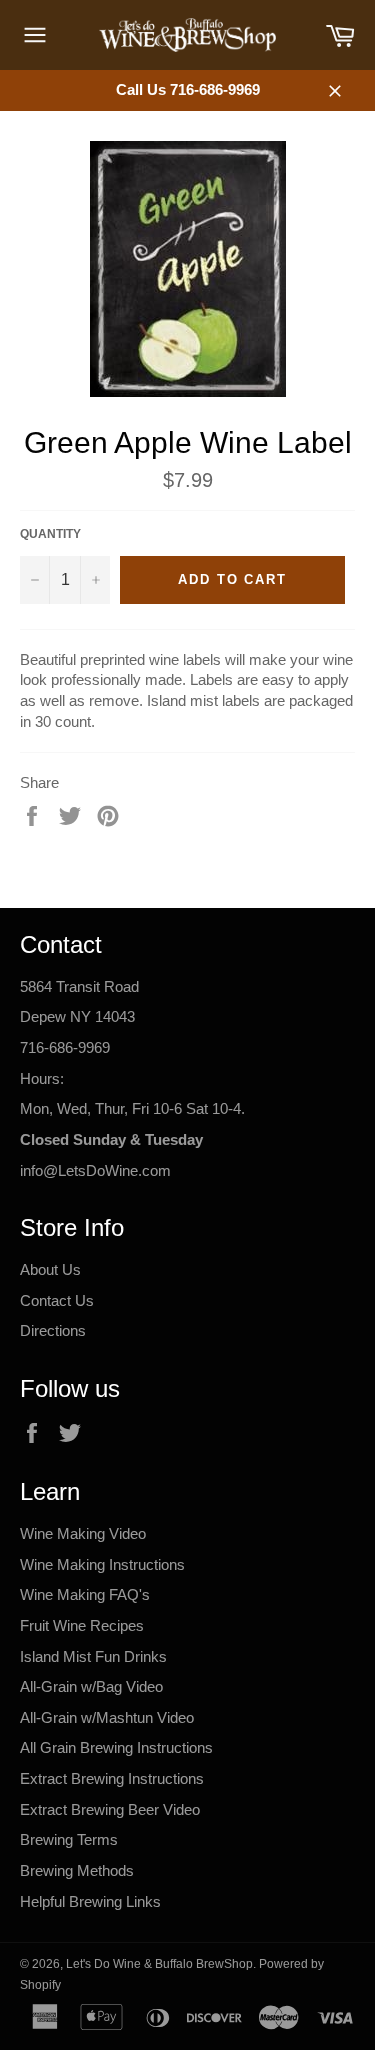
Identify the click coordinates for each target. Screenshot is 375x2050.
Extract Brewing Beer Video (110, 1809)
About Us (50, 1269)
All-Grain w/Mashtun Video (107, 1717)
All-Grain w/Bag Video (91, 1686)
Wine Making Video (83, 1533)
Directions (53, 1330)
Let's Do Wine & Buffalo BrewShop (159, 1964)
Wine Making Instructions (102, 1564)
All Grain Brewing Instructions (116, 1747)
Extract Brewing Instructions (112, 1778)
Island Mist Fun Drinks (93, 1656)
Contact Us (57, 1300)
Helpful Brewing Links (90, 1901)
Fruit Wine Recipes (82, 1625)
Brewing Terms (69, 1839)
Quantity (50, 534)
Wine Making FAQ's (85, 1594)
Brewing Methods (77, 1870)
